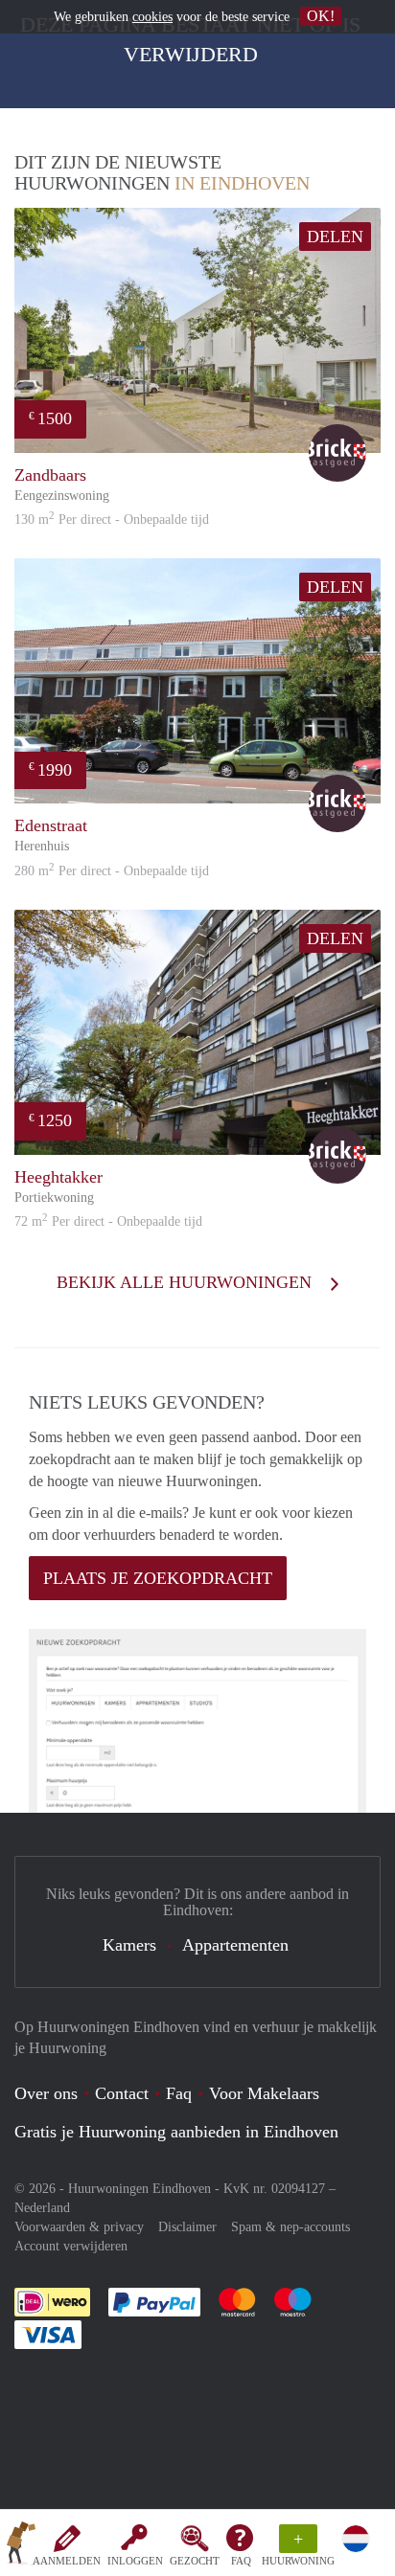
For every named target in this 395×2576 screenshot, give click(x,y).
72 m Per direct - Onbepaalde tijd (108, 1221)
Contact (122, 2093)
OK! (321, 16)
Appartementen (235, 1945)
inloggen (135, 2561)
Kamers (129, 1945)
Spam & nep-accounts (290, 2227)
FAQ (241, 2561)
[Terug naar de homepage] (21, 2546)
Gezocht (195, 2561)
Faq (179, 2093)
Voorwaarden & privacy (79, 2227)
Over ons (46, 2093)
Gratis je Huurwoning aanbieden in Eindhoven (176, 2132)
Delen (335, 237)
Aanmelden (67, 2561)
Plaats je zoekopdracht (158, 1578)
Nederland (42, 2208)
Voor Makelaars (264, 2093)
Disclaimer (187, 2227)
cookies (152, 17)
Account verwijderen (71, 2246)
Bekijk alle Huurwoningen (186, 1282)
